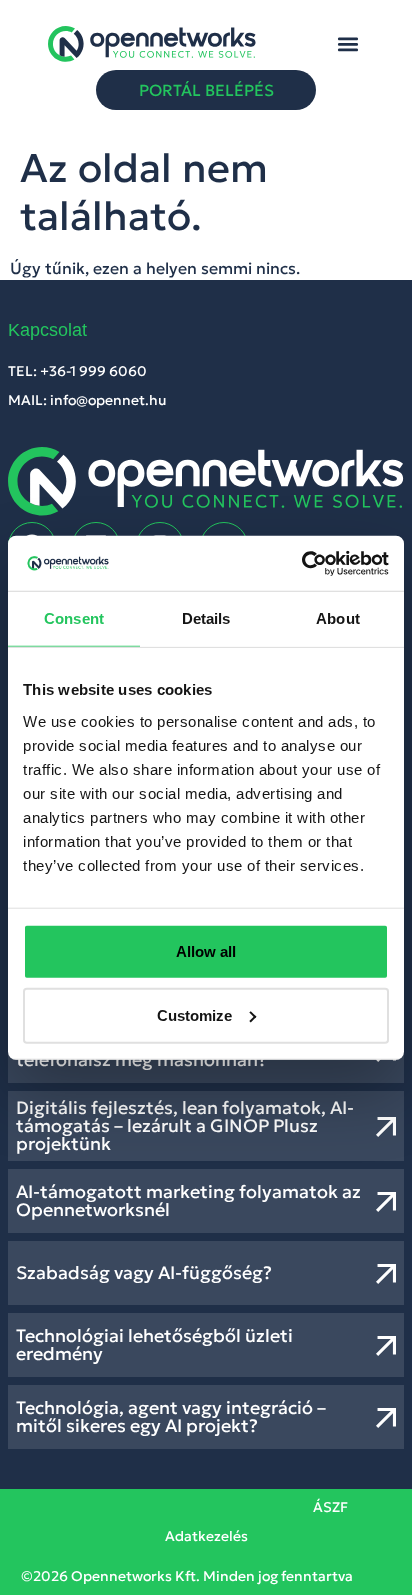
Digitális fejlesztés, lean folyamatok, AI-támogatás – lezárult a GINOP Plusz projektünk (185, 1125)
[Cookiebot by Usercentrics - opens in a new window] (301, 563)
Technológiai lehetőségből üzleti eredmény (154, 1344)
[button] (347, 43)
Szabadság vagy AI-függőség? (144, 1272)
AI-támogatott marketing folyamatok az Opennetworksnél (188, 1200)
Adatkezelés (206, 1536)
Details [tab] (206, 618)
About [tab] (338, 618)
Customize (194, 1014)
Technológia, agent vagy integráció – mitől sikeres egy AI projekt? (171, 1416)
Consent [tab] (74, 618)
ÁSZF (330, 1507)
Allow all (206, 950)
